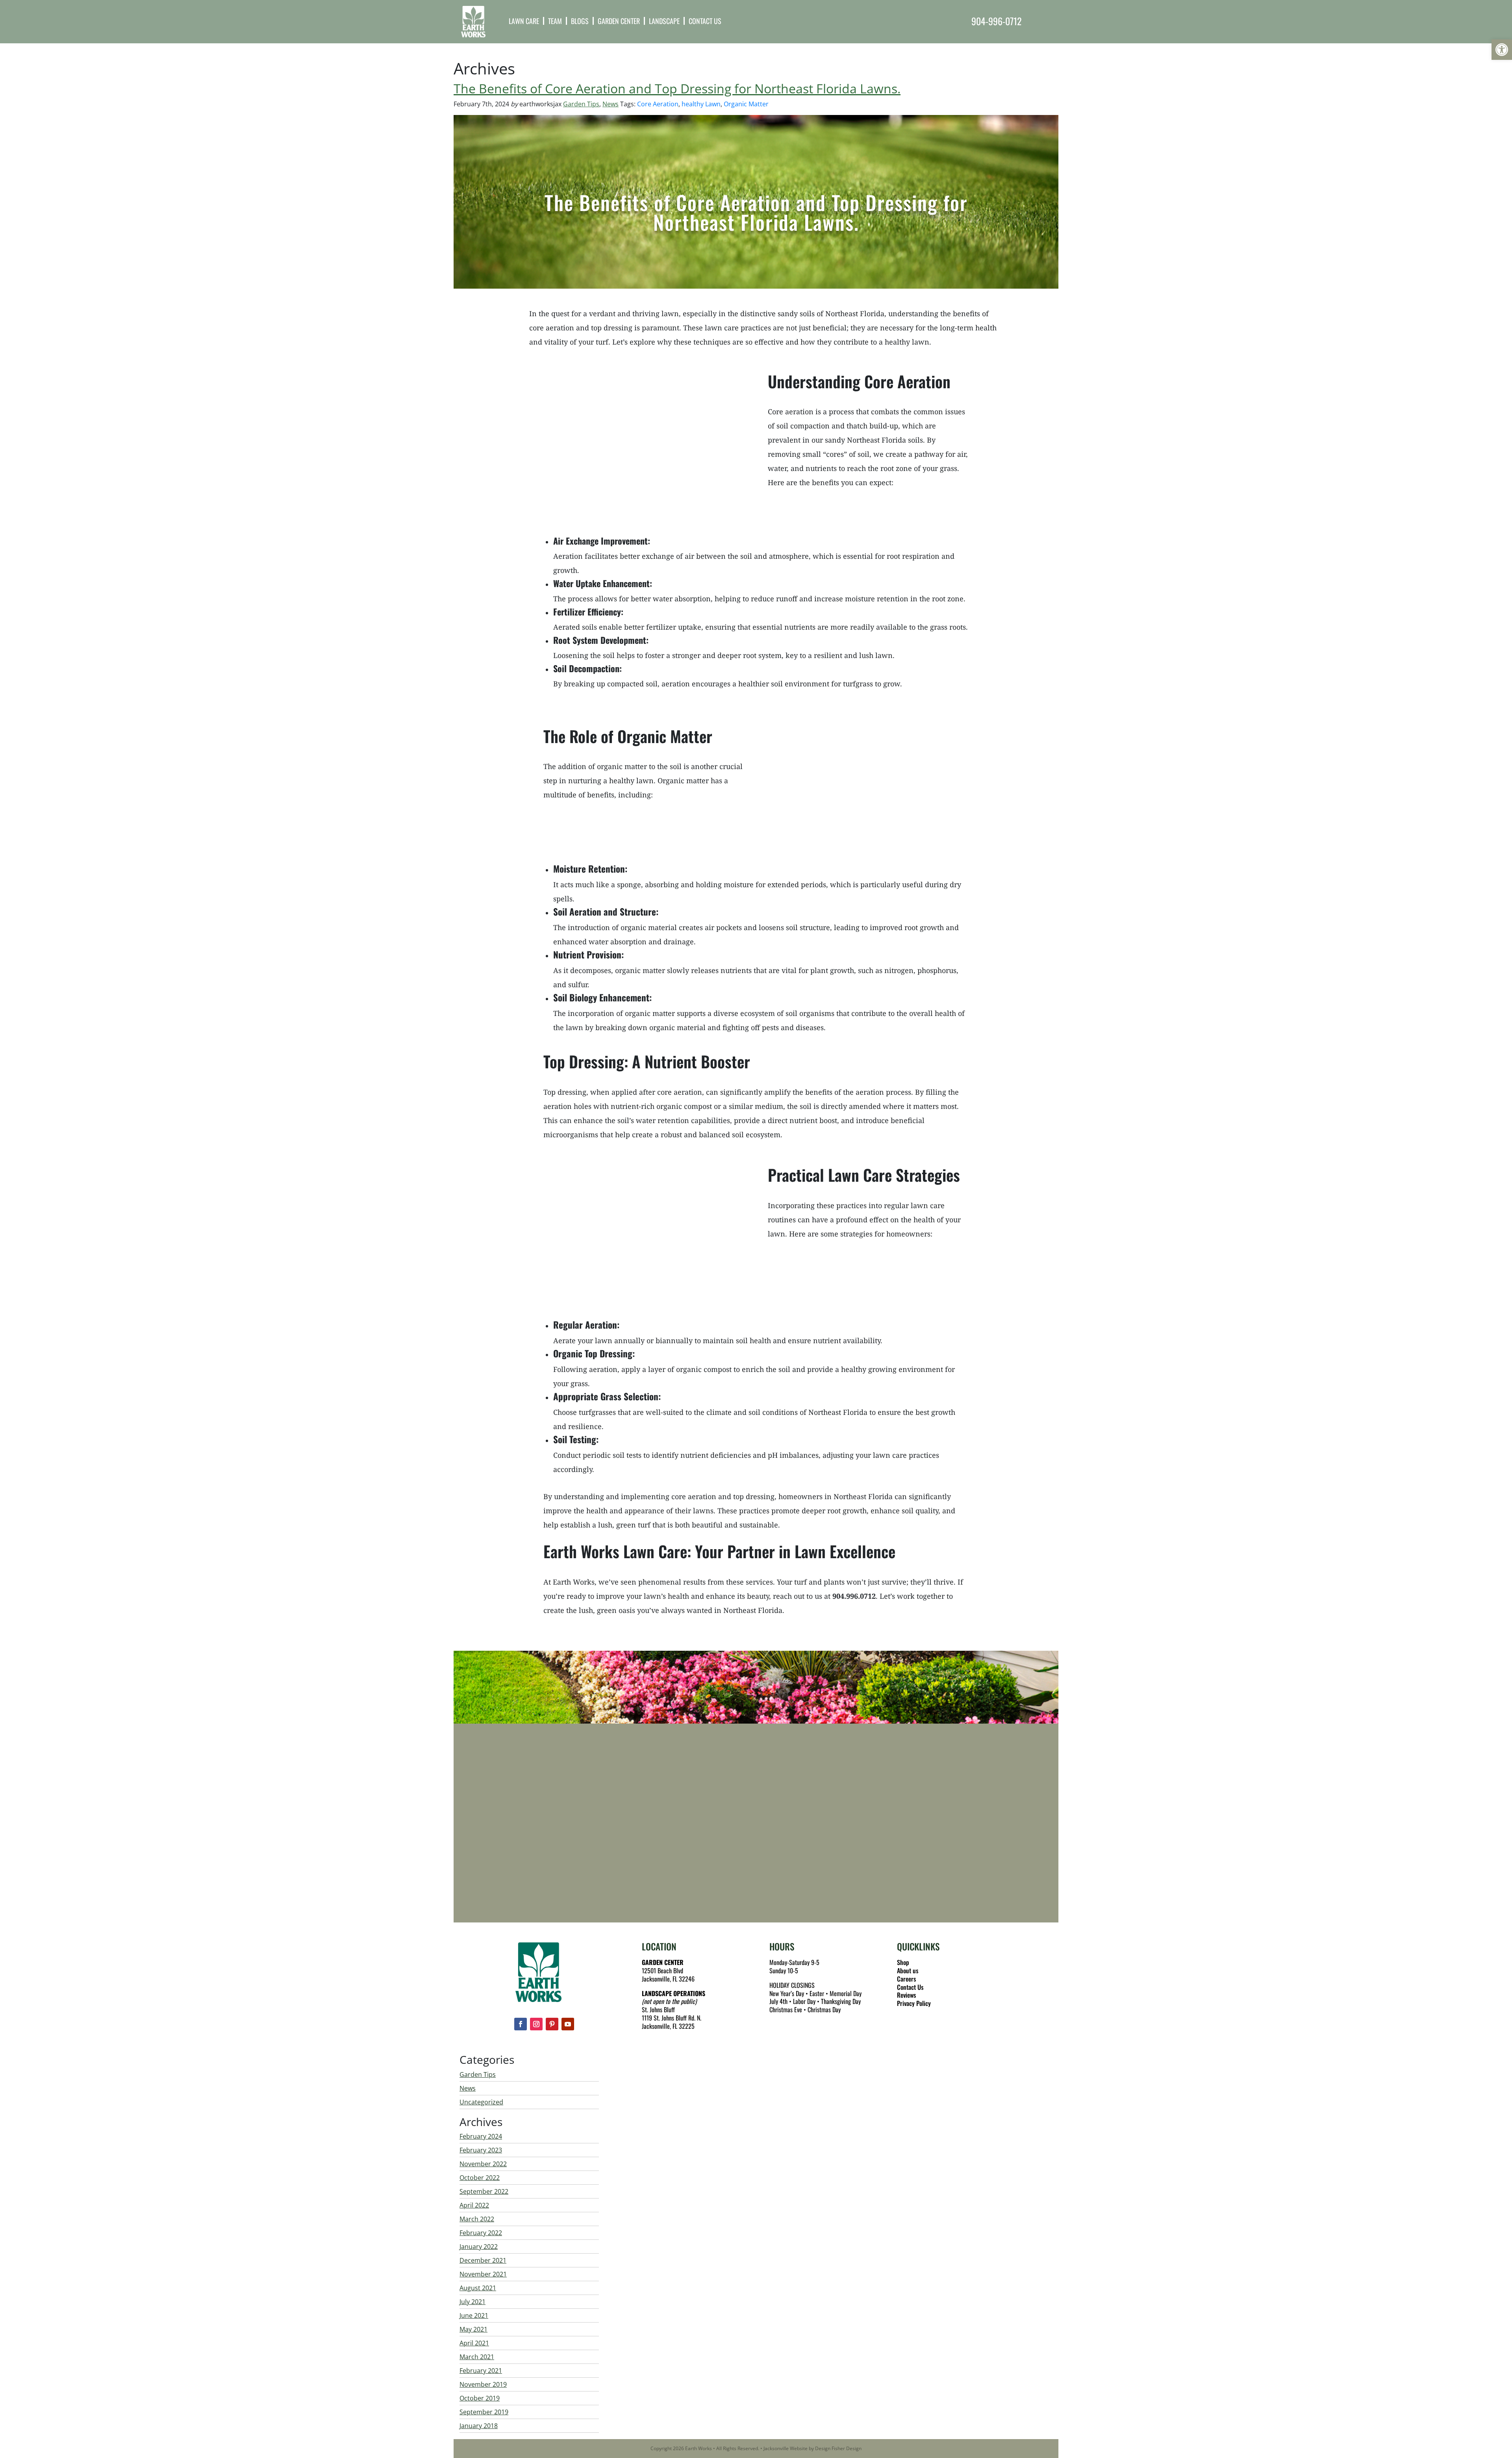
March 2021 (477, 2357)
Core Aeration (658, 104)
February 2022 (481, 2233)
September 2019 (484, 2412)
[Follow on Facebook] (521, 2024)
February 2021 (481, 2371)
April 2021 (474, 2343)
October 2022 (480, 2178)
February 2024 (481, 2136)
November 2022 (483, 2164)
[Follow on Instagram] (536, 2024)
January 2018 (479, 2426)
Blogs (580, 21)
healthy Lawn (701, 104)
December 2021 (483, 2260)
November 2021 (483, 2274)
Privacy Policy (914, 2003)
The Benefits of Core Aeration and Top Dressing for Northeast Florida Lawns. (677, 88)
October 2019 (480, 2398)
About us (908, 1970)
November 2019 (483, 2384)
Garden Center (619, 21)
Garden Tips (581, 104)
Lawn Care (524, 21)
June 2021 (474, 2315)
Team (555, 21)
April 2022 (474, 2205)
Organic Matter (746, 104)
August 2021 (478, 2288)
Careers (906, 1979)
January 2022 (479, 2247)
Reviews (906, 1995)
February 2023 (481, 2150)
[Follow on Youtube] (568, 2024)
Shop (903, 1962)
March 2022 (477, 2219)
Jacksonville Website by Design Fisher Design (813, 2448)
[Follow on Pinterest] (552, 2024)
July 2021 (472, 2302)
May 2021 (473, 2329)
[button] (1502, 50)
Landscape (664, 21)
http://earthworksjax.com (548, 1872)
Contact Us (705, 21)
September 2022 (484, 2191)
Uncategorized (481, 2102)
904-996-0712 (996, 21)
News (611, 104)
